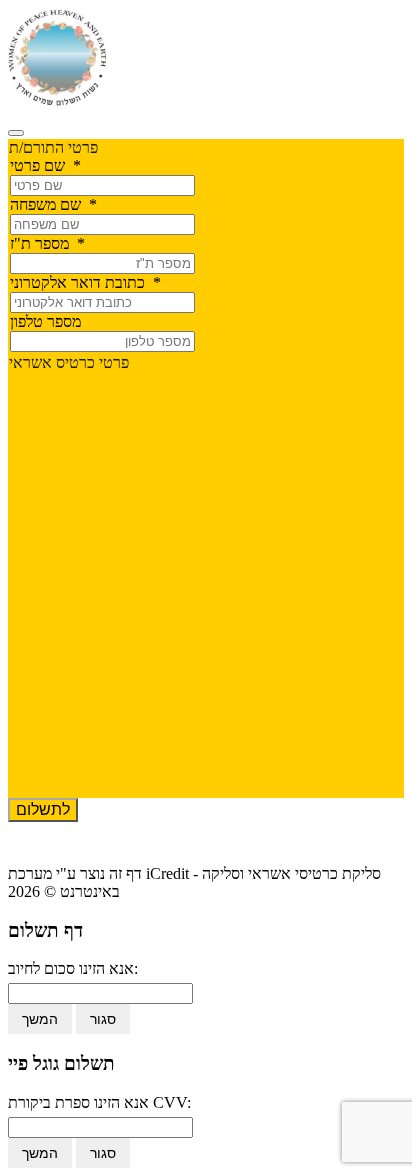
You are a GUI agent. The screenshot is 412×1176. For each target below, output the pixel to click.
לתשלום (43, 809)
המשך (40, 1019)
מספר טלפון (45, 321)
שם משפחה (53, 204)
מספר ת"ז (47, 243)
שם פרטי (45, 165)
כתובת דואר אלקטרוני (85, 282)
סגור (103, 1019)
